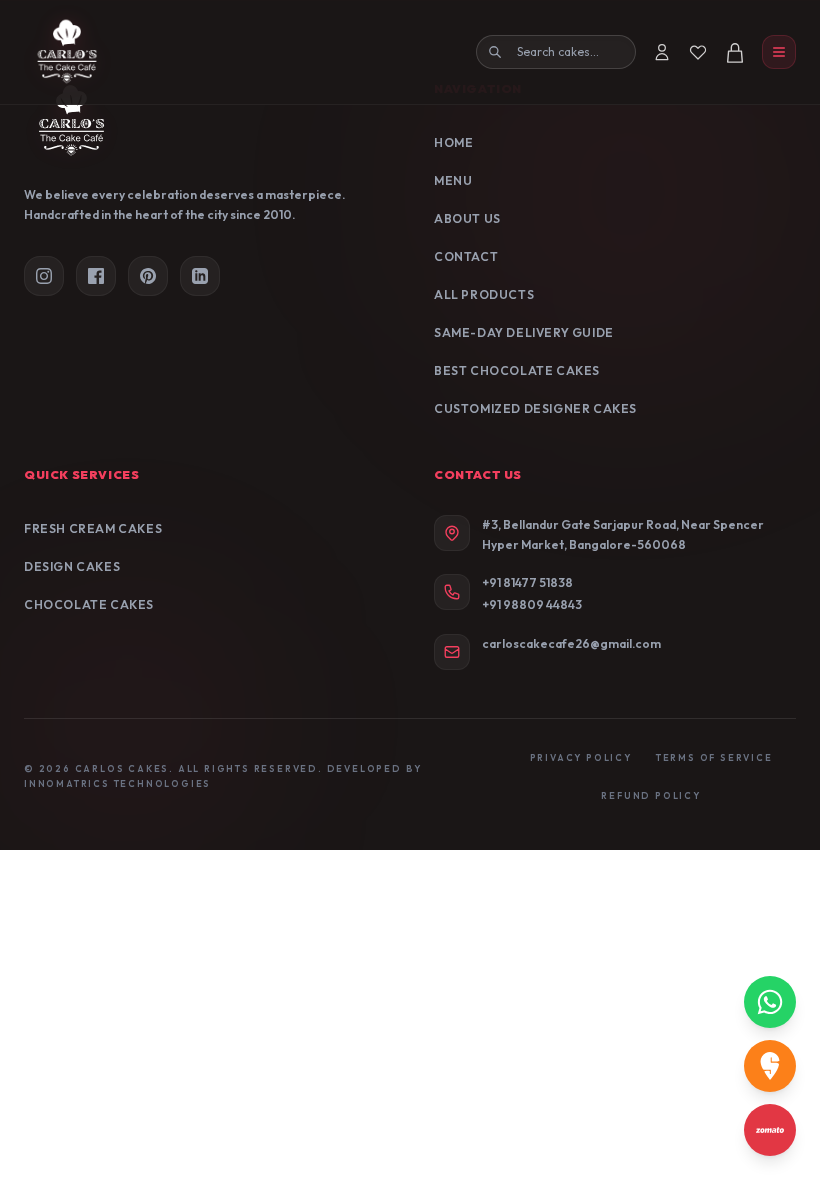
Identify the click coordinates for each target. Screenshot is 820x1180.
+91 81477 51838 (527, 582)
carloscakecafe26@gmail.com (571, 643)
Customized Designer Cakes (535, 408)
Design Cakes (72, 566)
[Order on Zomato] (770, 1130)
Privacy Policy (581, 757)
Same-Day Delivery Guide (524, 332)
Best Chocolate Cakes (517, 370)
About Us (467, 218)
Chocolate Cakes (89, 604)
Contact (466, 256)
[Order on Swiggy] (770, 1066)
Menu (453, 180)
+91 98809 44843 (532, 604)
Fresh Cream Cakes (93, 528)
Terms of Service (714, 757)
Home (453, 142)
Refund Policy (650, 795)
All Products (484, 294)
